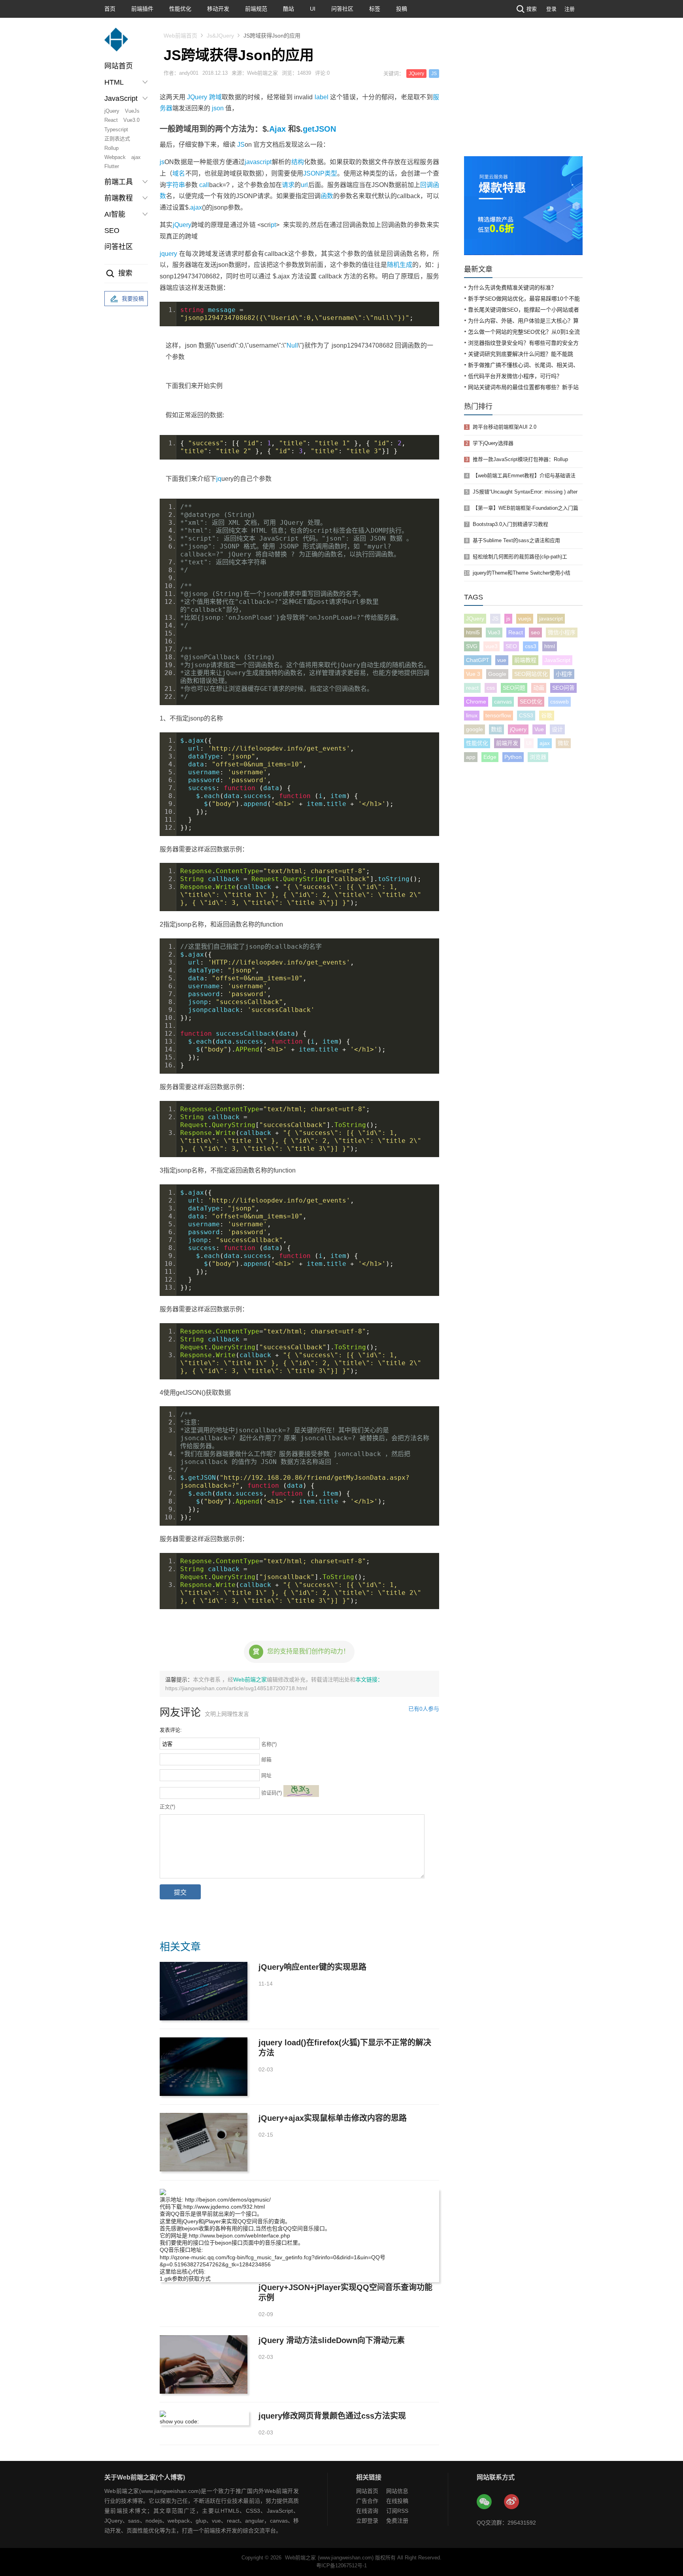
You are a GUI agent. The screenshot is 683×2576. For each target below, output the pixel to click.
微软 (563, 743)
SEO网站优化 (531, 674)
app (471, 757)
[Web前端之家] (116, 43)
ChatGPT (478, 660)
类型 (331, 173)
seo (535, 632)
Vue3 (494, 632)
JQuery (416, 74)
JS (434, 74)
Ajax (277, 129)
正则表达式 (117, 139)
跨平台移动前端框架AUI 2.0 (505, 427)
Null (292, 345)
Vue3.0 (131, 120)
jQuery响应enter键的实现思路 (312, 1967)
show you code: (179, 2421)
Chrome (476, 702)
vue (502, 660)
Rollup (111, 148)
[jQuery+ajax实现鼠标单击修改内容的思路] (204, 2142)
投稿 (402, 9)
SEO (112, 231)
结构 (298, 162)
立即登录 (367, 2521)
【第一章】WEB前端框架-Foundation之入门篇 (525, 508)
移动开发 (218, 9)
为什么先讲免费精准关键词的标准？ (512, 287)
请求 (288, 185)
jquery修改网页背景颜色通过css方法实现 (332, 2416)
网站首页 (119, 66)
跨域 (216, 97)
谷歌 (547, 715)
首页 (110, 9)
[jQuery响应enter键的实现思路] (204, 1991)
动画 (539, 688)
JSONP (314, 173)
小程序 (564, 674)
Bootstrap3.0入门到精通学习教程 (510, 524)
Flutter (112, 166)
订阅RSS (397, 2511)
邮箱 (266, 1760)
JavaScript (557, 660)
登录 (551, 9)
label (322, 97)
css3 (531, 646)
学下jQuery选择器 (493, 443)
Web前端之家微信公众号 (485, 2502)
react (472, 688)
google (475, 729)
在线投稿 (397, 2501)
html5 (473, 632)
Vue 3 (473, 674)
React (111, 120)
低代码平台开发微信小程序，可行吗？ (515, 376)
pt (273, 225)
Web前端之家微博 (512, 2502)
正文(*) (167, 1807)
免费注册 (397, 2521)
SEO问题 (514, 688)
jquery (168, 254)
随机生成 (400, 265)
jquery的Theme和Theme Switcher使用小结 (522, 573)
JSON (325, 129)
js (162, 162)
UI (313, 9)
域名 (179, 173)
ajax (136, 157)
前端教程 (525, 660)
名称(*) (269, 1744)
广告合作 (367, 2501)
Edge (490, 757)
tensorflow (498, 715)
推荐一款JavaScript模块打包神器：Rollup (520, 459)
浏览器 (538, 757)
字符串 (175, 185)
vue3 (491, 646)
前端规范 (256, 9)
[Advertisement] (523, 97)
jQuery (112, 111)
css (491, 688)
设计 (557, 729)
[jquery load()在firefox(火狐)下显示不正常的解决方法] (204, 2067)
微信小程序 (562, 632)
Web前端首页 (180, 36)
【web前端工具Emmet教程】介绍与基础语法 (524, 476)
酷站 (289, 9)
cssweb (559, 702)
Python (513, 757)
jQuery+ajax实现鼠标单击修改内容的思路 (333, 2118)
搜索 (532, 9)
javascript (258, 162)
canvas (503, 702)
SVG (472, 646)
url (304, 185)
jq (219, 479)
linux (472, 715)
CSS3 (526, 715)
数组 (496, 729)
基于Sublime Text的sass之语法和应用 (516, 540)
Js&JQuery (220, 36)
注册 (570, 9)
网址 (266, 1775)
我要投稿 (133, 299)
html (550, 646)
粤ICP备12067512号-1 (341, 2566)
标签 (375, 9)
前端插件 (142, 9)
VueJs (132, 111)
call (204, 185)
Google (497, 674)
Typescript (116, 130)
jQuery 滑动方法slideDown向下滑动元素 (332, 2340)
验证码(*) (272, 1793)
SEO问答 (563, 688)
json (218, 108)
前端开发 (507, 743)
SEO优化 (531, 702)
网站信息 (397, 2491)
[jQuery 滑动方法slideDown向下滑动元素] (204, 2364)
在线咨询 (367, 2511)
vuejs (525, 618)
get (309, 129)
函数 (327, 196)
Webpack (115, 157)
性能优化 (180, 9)
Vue (539, 729)
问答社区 (342, 9)
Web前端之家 (250, 1680)
